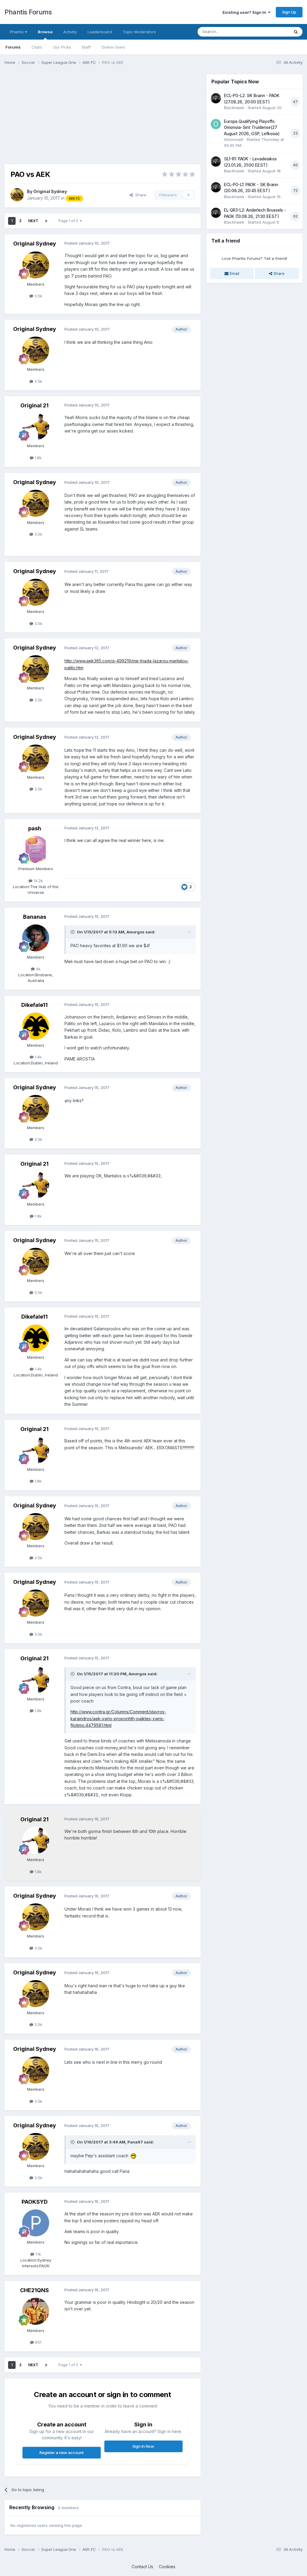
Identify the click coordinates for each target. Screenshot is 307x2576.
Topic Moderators (139, 32)
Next (33, 221)
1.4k (38, 1057)
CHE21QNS (34, 2290)
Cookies (167, 2567)
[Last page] (46, 221)
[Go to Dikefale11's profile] (36, 1026)
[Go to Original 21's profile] (36, 427)
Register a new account (62, 2453)
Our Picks (62, 47)
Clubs (37, 47)
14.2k (38, 881)
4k (38, 969)
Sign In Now (143, 2446)
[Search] (296, 32)
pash (35, 828)
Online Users (113, 47)
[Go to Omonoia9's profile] (216, 124)
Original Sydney (50, 191)
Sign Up (289, 12)
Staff (86, 47)
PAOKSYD (35, 2202)
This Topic (272, 32)
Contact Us (142, 2567)
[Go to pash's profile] (36, 849)
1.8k (38, 458)
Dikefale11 (34, 1005)
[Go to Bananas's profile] (36, 938)
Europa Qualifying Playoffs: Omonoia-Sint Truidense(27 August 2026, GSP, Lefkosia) (252, 128)
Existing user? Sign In (245, 12)
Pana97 (135, 2142)
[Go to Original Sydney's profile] (17, 195)
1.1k (38, 2254)
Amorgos (136, 932)
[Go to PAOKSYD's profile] (36, 2223)
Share (140, 195)
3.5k (38, 296)
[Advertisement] (75, 116)
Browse (45, 32)
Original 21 (34, 405)
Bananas (35, 917)
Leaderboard (100, 32)
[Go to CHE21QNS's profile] (36, 2311)
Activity (70, 32)
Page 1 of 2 (69, 221)
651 (38, 2342)
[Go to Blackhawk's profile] (216, 98)
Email (234, 273)
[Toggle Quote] (73, 932)
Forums (13, 47)
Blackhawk (234, 108)
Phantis (17, 32)
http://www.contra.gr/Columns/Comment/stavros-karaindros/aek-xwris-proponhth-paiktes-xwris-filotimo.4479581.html (118, 1718)
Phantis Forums (28, 12)
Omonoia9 (234, 139)
